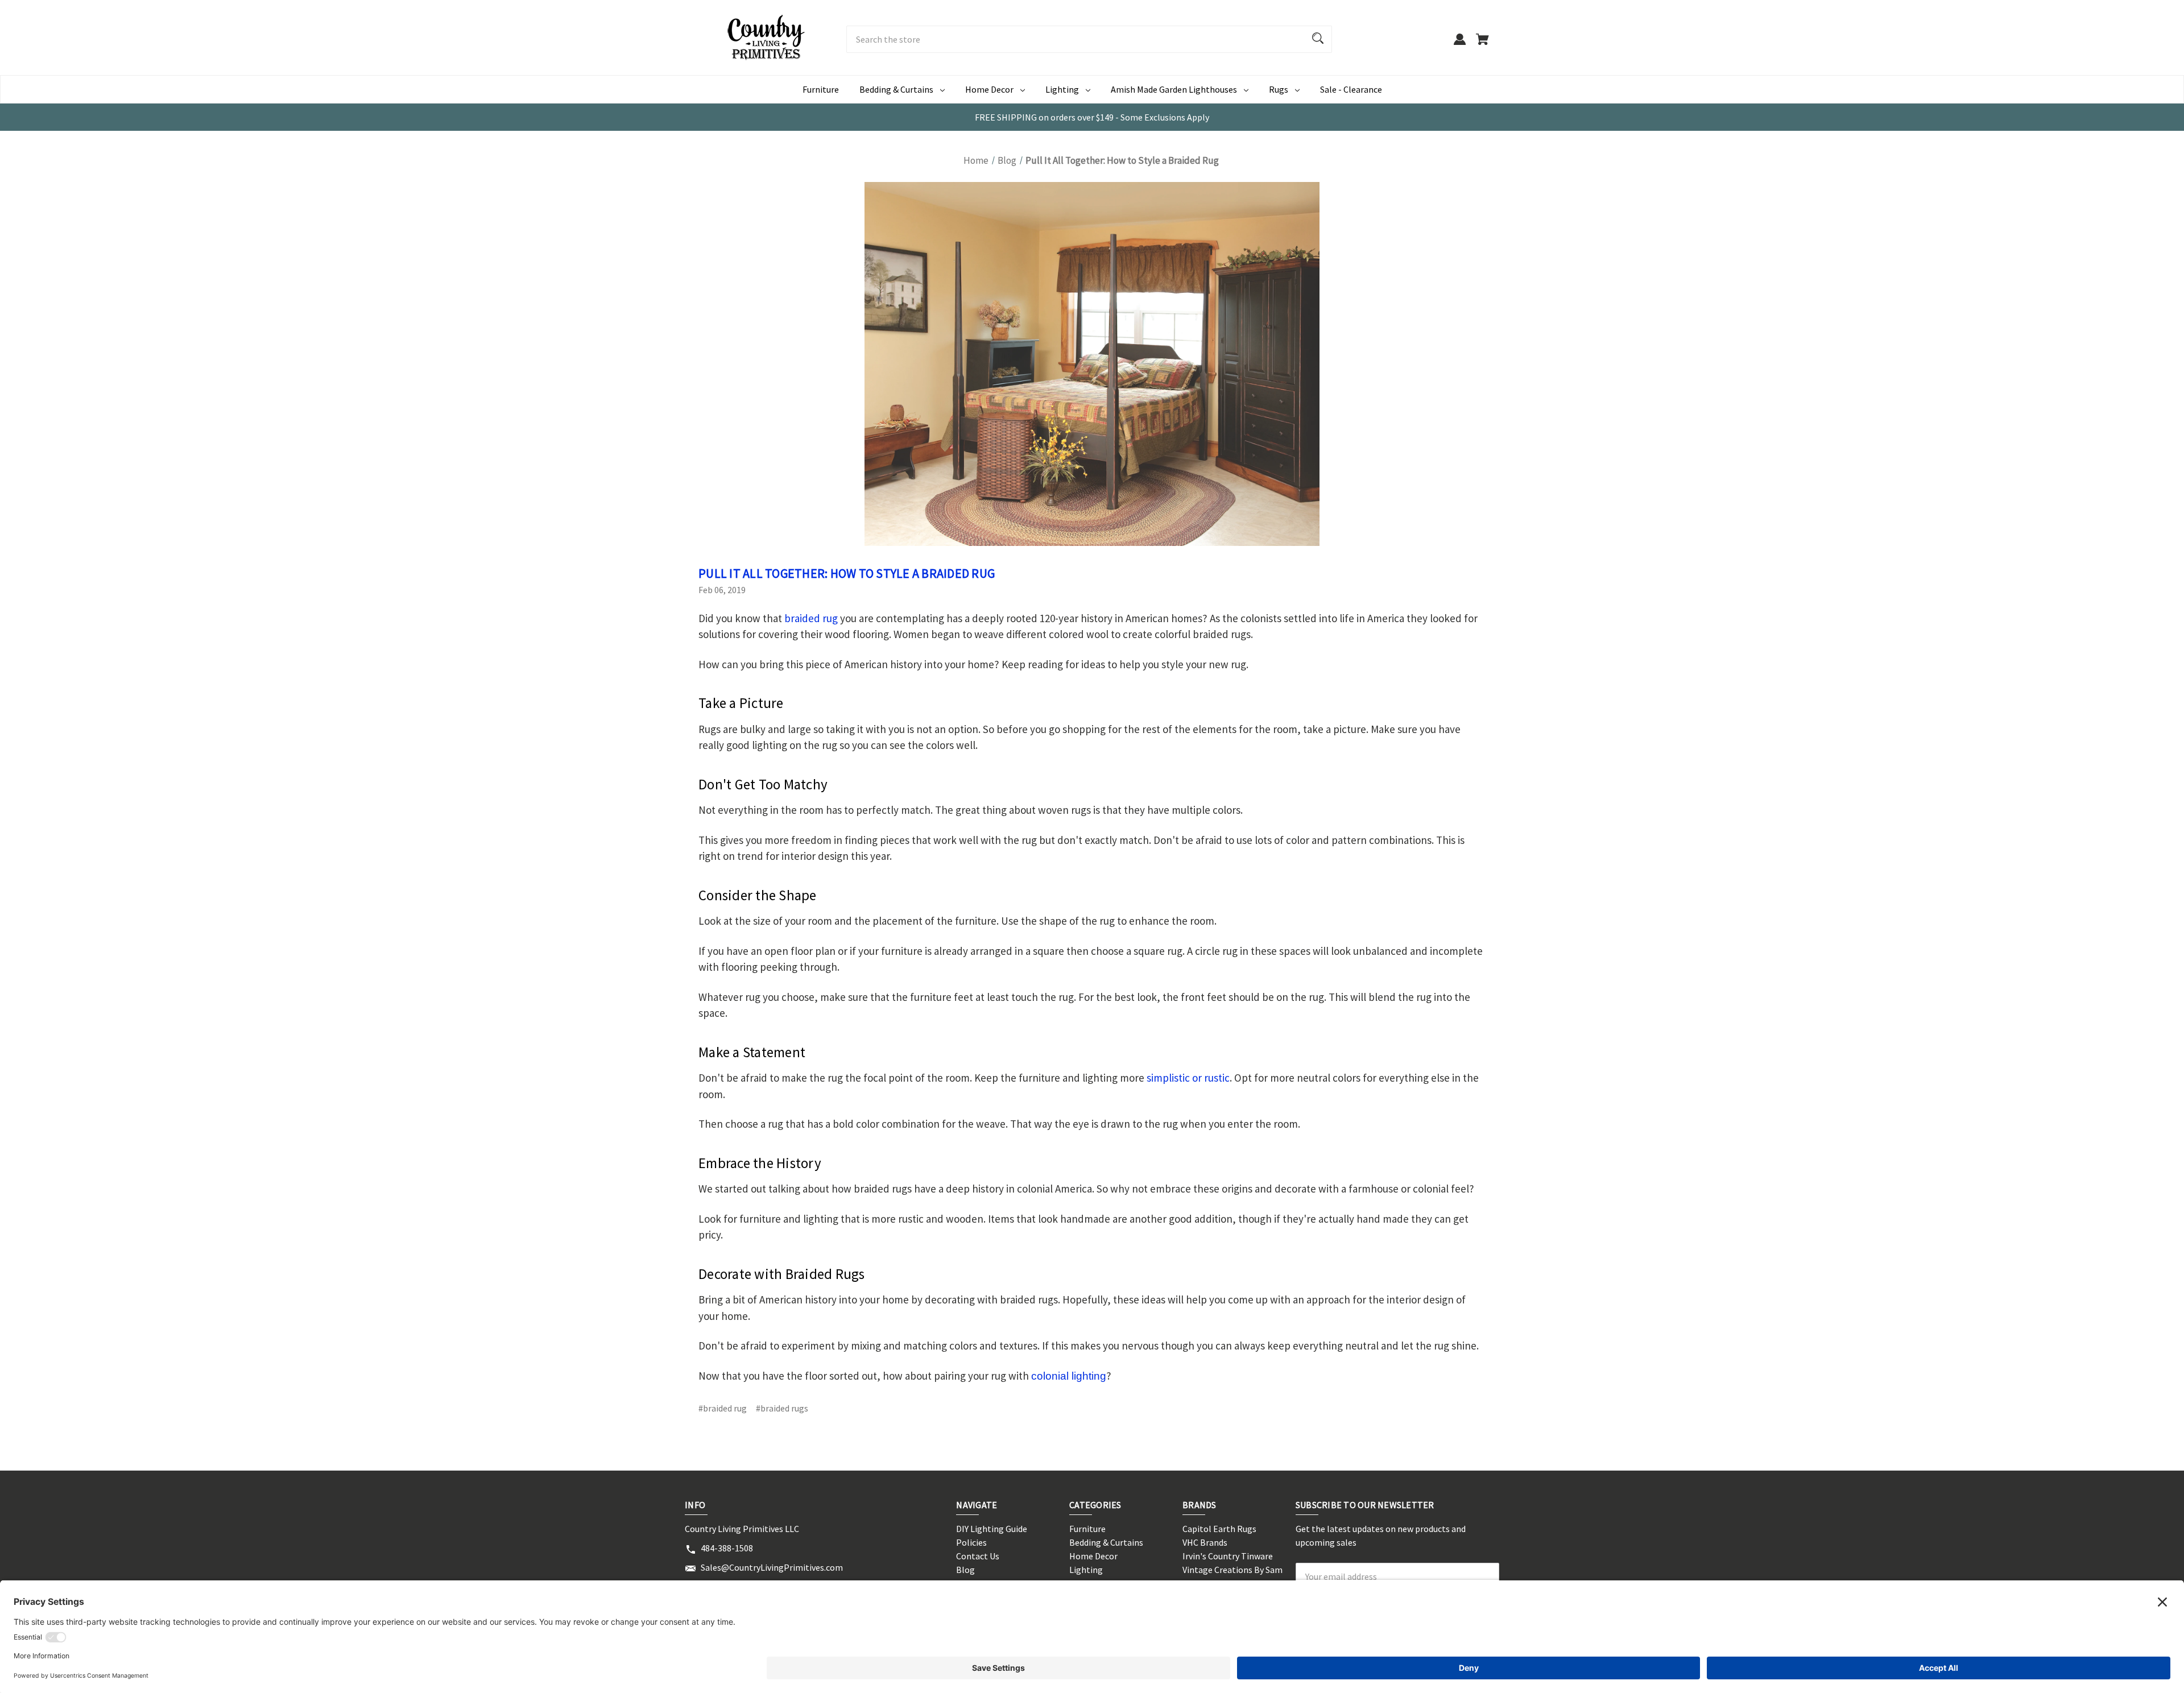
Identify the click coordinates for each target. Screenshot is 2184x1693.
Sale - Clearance (1351, 89)
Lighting (1062, 89)
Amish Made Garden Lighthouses (1174, 89)
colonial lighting (1069, 1376)
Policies (971, 1542)
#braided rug (723, 1408)
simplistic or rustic (1188, 1078)
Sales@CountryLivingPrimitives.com (772, 1567)
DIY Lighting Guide (992, 1529)
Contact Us (978, 1556)
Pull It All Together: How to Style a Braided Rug (847, 573)
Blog (965, 1570)
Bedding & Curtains (896, 89)
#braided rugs (782, 1408)
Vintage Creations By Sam (1232, 1570)
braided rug (811, 618)
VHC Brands (1205, 1542)
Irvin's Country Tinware (1228, 1556)
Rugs (1279, 89)
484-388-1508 (727, 1548)
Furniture (821, 89)
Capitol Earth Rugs (1219, 1529)
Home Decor (989, 89)
